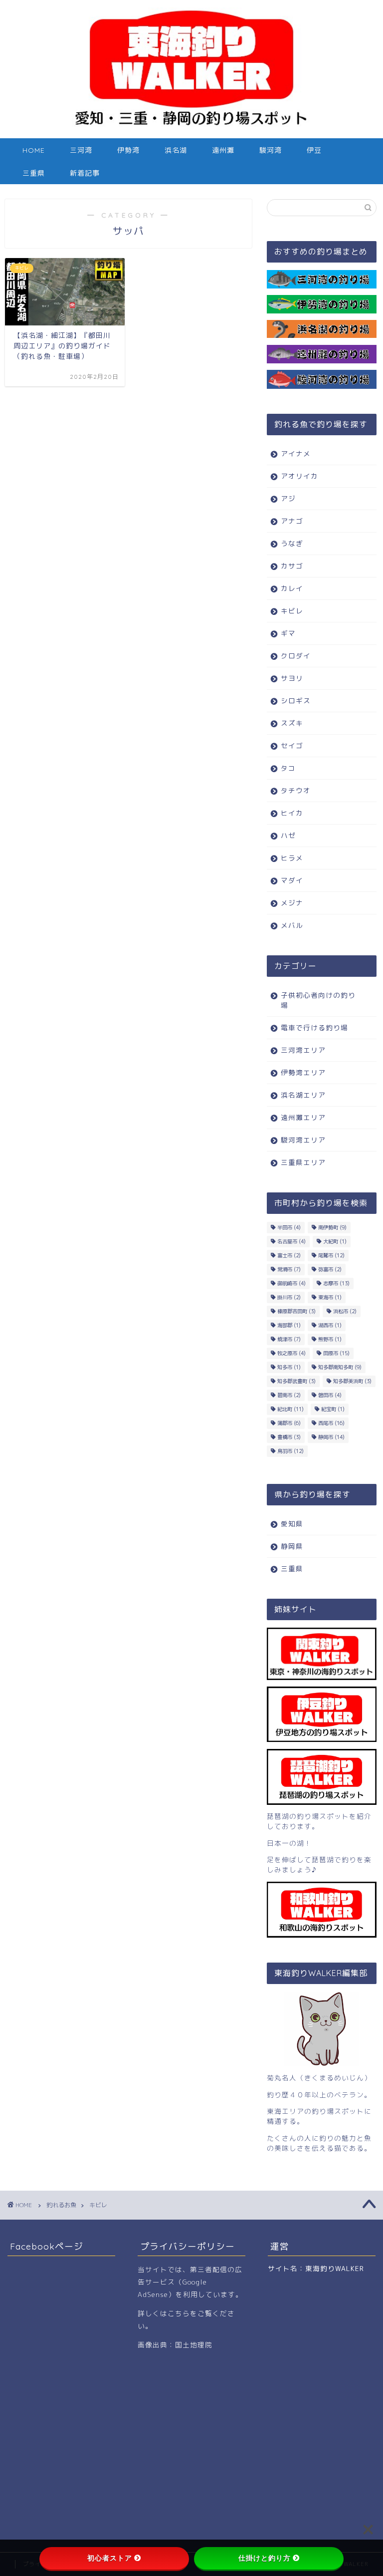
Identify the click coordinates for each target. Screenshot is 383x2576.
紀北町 (290, 1409)
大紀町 (335, 1241)
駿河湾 (271, 150)
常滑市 (289, 1269)
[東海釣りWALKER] (191, 129)
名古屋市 (291, 1241)
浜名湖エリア (303, 1095)
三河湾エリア (303, 1050)
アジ (288, 498)
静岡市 (331, 1437)
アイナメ (296, 453)
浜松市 (345, 1311)
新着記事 (85, 173)
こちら (179, 2313)
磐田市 (330, 1395)
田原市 (336, 1353)
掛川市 (289, 1297)
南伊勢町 (332, 1227)
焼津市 (289, 1339)
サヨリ (292, 678)
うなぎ (292, 543)
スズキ (292, 723)
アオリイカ (299, 476)
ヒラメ (292, 858)
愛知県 (292, 1524)
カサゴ (292, 566)
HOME (34, 150)
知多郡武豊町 (296, 1381)
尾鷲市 (331, 1255)
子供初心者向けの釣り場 (318, 1000)
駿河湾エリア (303, 1140)
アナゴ (292, 521)
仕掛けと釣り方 (265, 2558)
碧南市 (289, 1395)
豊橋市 (289, 1437)
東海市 (330, 1297)
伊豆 (314, 150)
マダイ (292, 880)
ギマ (288, 633)
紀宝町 (333, 1409)
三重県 (34, 173)
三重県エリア (303, 1162)
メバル (292, 925)
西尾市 (331, 1423)
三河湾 (81, 150)
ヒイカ (292, 813)
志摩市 (336, 1283)
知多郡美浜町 (352, 1381)
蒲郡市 (289, 1423)
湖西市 (330, 1325)
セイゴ (292, 745)
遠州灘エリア (303, 1117)
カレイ (292, 588)
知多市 (289, 1367)
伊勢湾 (128, 150)
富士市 (289, 1255)
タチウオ (296, 790)
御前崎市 (291, 1283)
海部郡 (289, 1325)
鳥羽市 (290, 1451)
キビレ (292, 611)
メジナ (292, 903)
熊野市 (330, 1339)
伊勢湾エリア (303, 1072)
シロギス (296, 701)
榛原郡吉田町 (296, 1311)
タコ (288, 768)
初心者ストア (110, 2558)
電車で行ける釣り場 (314, 1027)
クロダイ (296, 656)
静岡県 (292, 1546)
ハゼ (288, 835)
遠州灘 (223, 150)
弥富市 (330, 1269)
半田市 (289, 1227)
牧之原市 (291, 1353)
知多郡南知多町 (340, 1367)
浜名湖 (176, 150)
